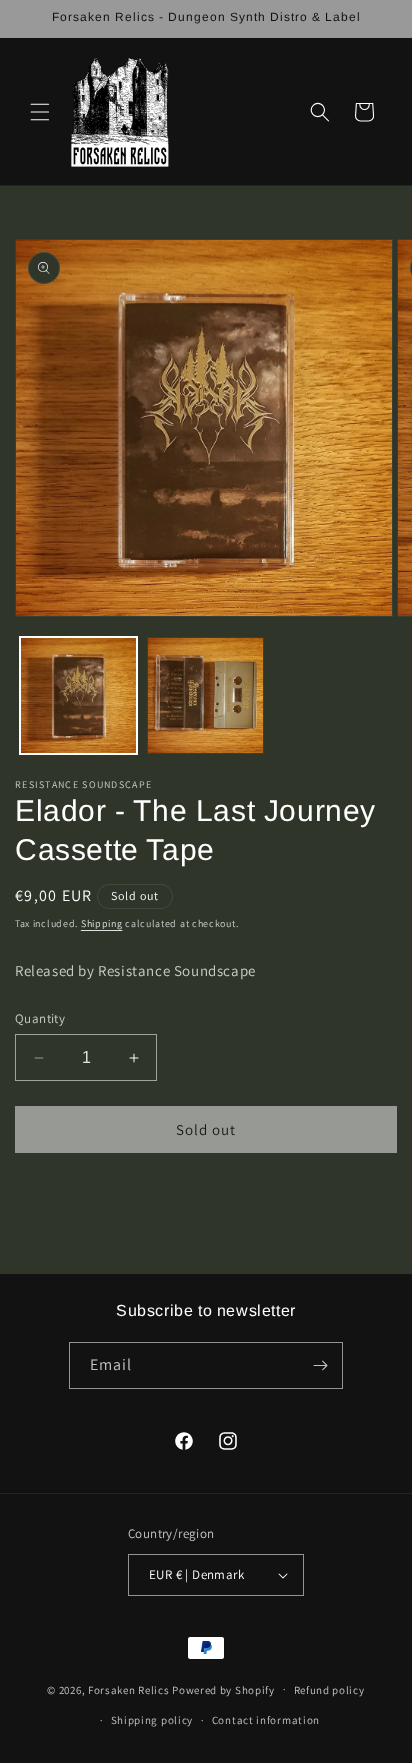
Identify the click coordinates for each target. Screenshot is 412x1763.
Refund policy (329, 1690)
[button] (40, 112)
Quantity (40, 1018)
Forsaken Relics (129, 1689)
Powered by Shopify (223, 1689)
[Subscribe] (320, 1365)
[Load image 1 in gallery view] (78, 695)
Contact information (266, 1720)
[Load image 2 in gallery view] (205, 695)
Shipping (102, 923)
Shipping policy (152, 1720)
